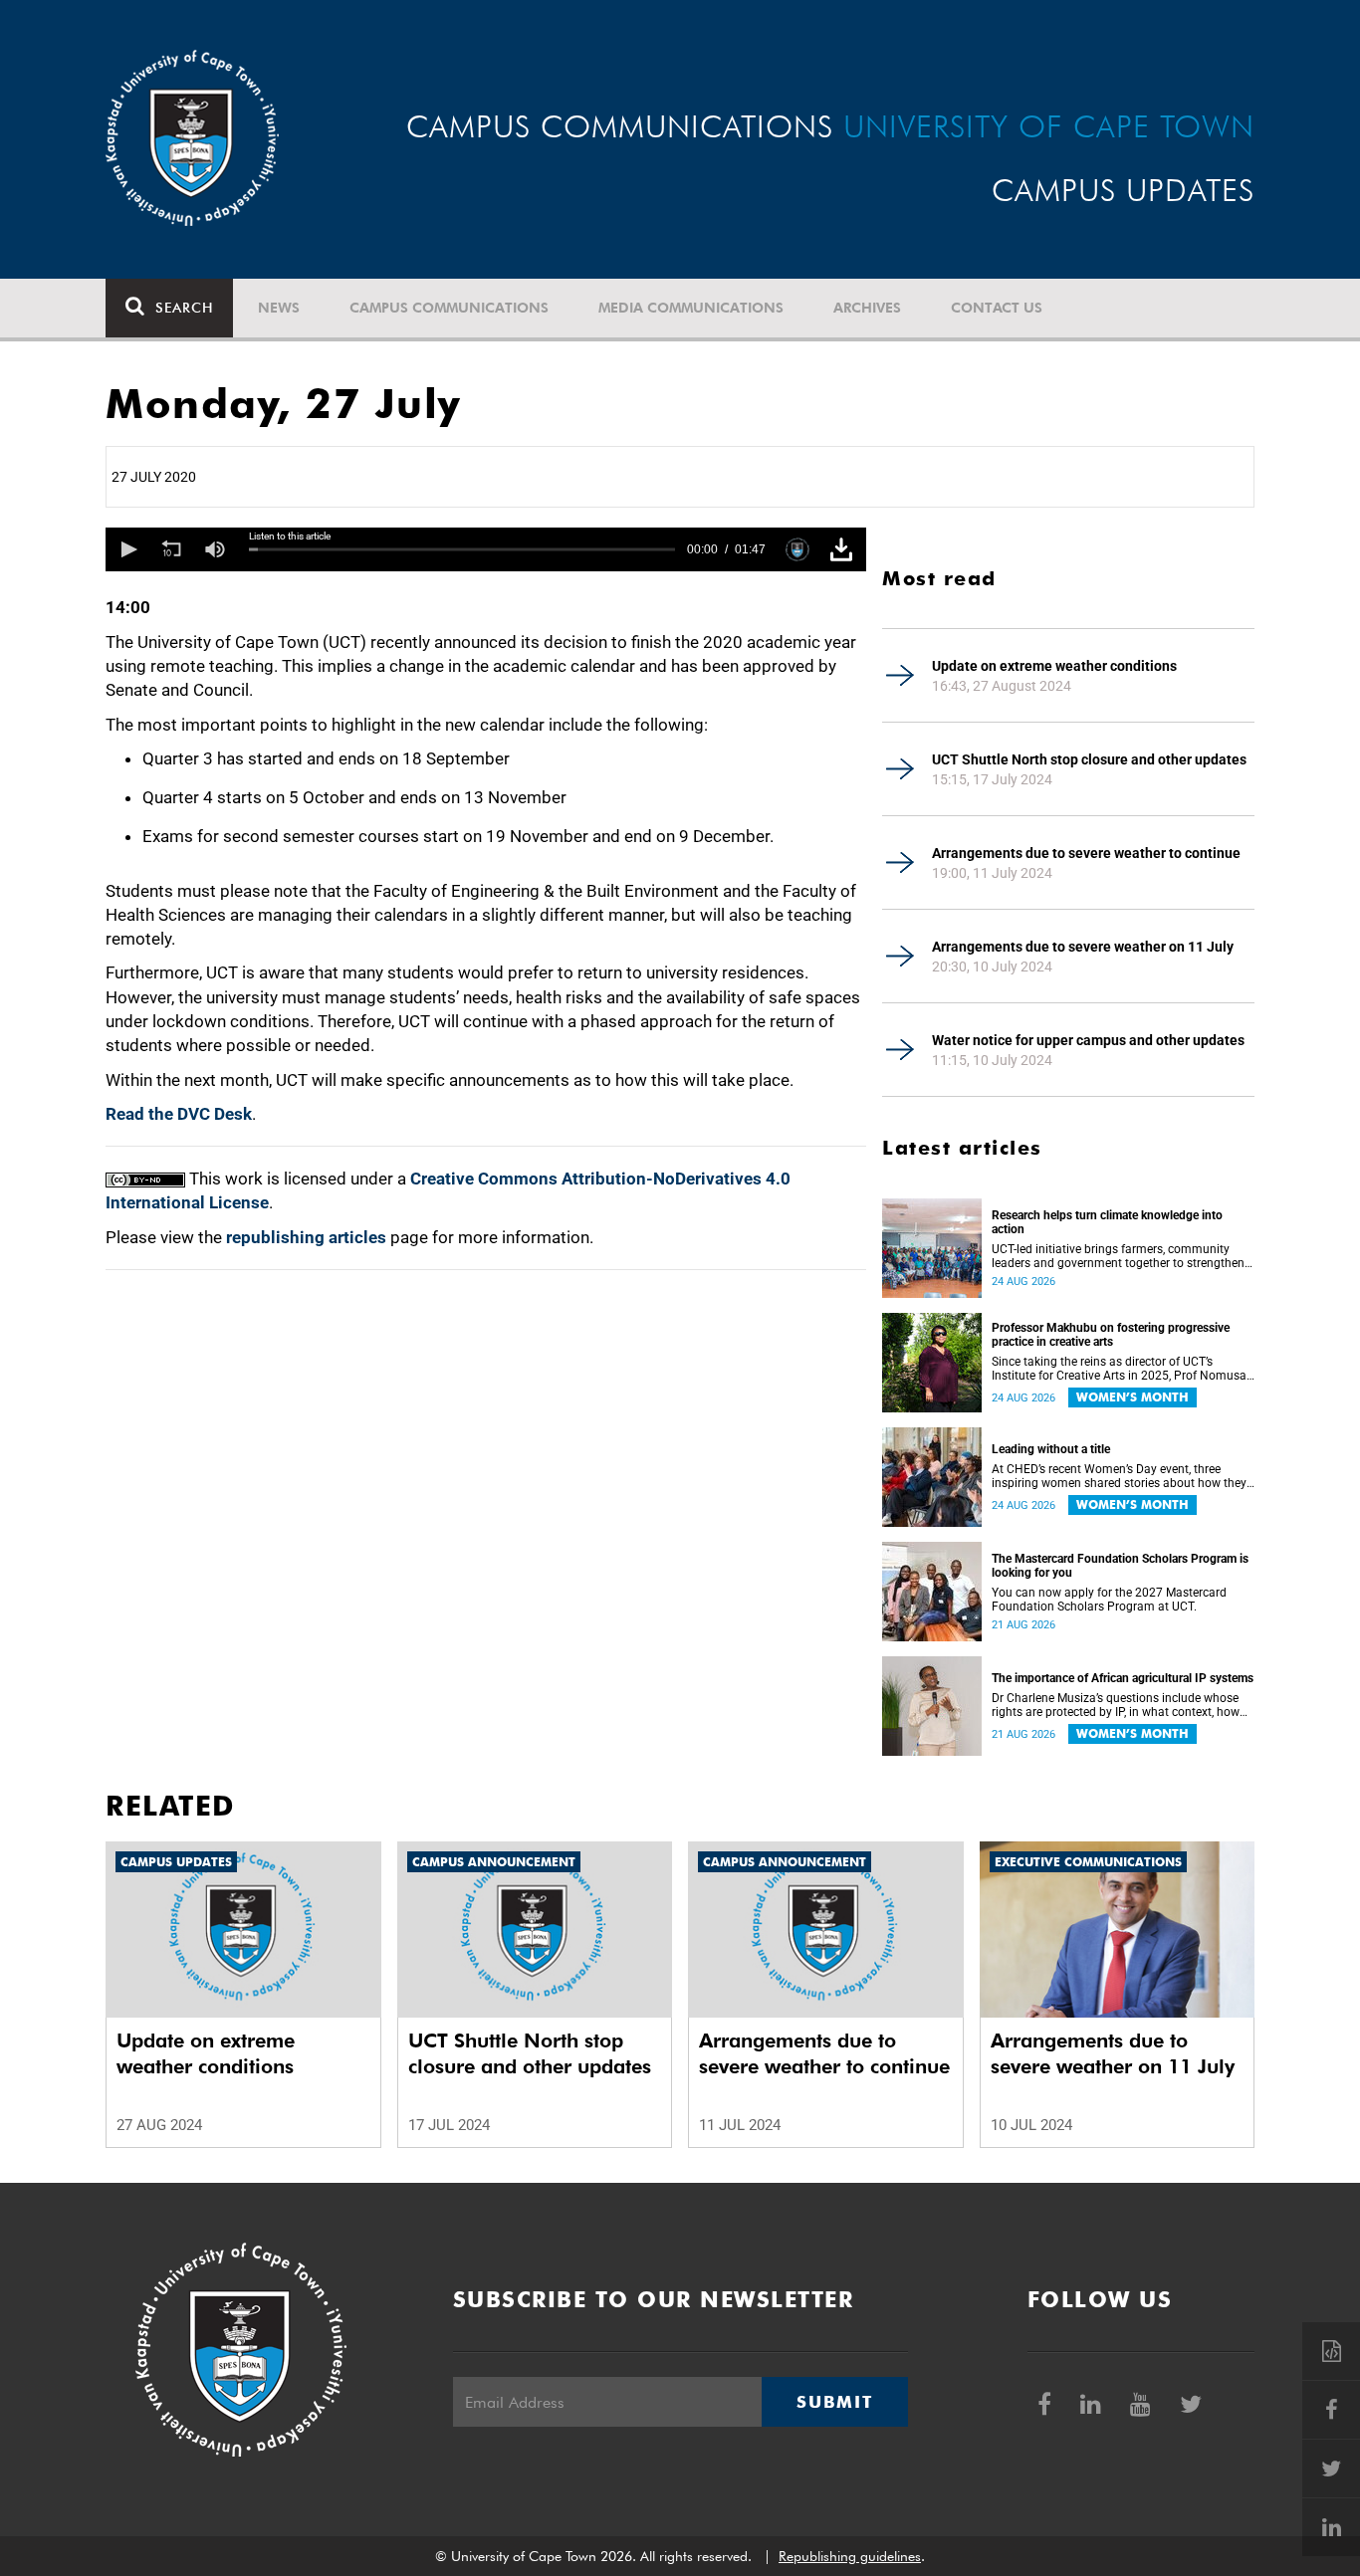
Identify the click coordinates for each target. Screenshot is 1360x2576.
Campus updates (176, 1862)
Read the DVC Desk (179, 1114)
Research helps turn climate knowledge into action (1107, 1222)
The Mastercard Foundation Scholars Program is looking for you (1120, 1566)
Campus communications (449, 308)
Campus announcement (494, 1862)
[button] (127, 549)
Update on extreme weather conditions (1054, 666)
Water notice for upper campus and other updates (1088, 1040)
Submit (834, 2402)
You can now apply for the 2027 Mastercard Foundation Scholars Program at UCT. (1109, 1600)
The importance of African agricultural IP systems (1123, 1678)
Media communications (691, 308)
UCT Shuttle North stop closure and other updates (1089, 759)
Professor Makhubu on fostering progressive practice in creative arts (1111, 1335)
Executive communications (1088, 1862)
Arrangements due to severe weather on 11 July (1083, 947)
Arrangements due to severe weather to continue (1086, 853)
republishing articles (306, 1237)
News (279, 308)
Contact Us (997, 308)
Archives (867, 308)
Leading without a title (1051, 1449)
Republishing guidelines (850, 2556)
